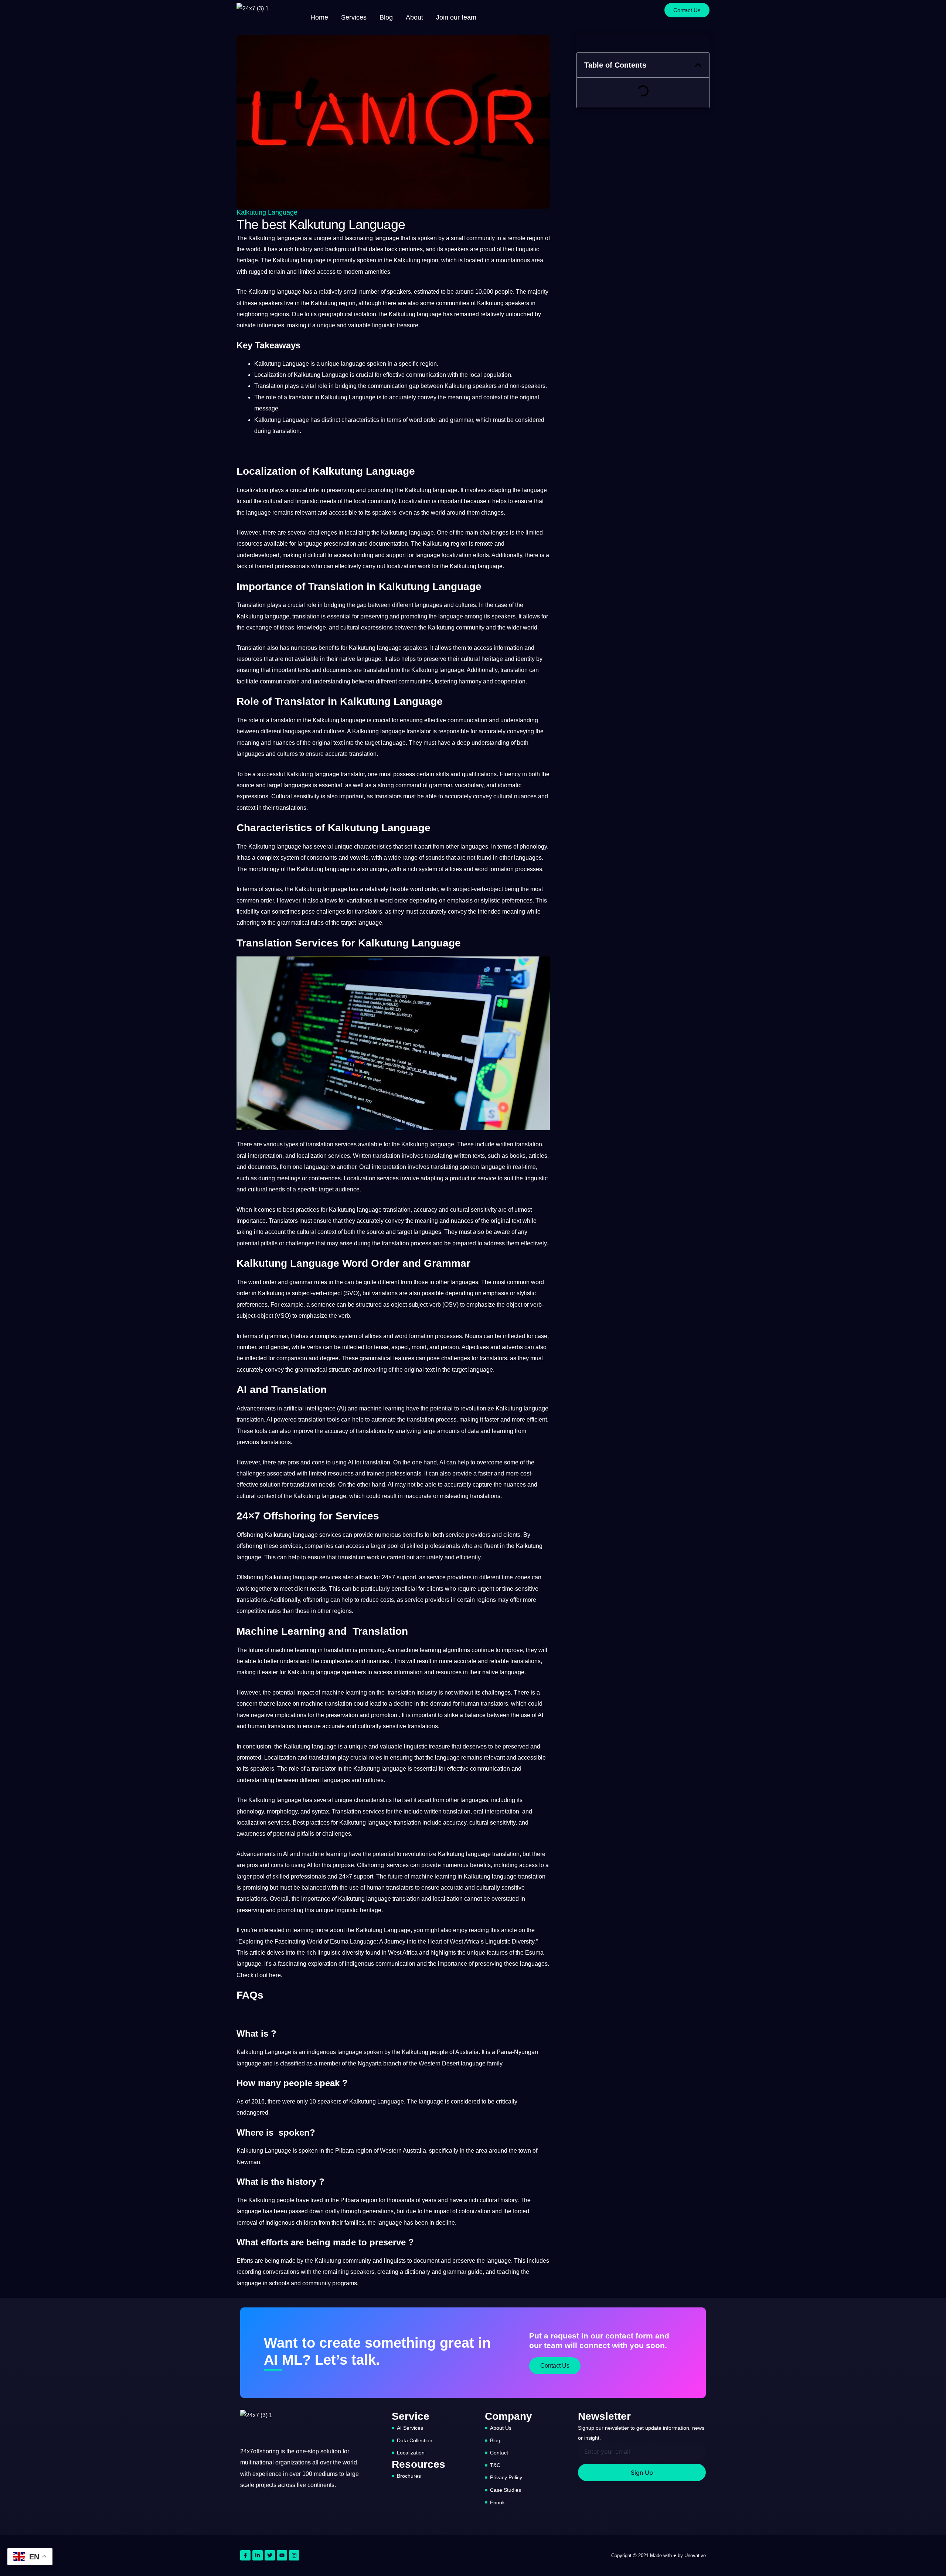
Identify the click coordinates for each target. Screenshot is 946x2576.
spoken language (482, 1167)
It (265, 249)
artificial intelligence (309, 1408)
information (508, 648)
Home (319, 17)
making (297, 325)
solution (270, 1485)
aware (502, 1232)
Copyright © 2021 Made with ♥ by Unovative (659, 2555)
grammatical (293, 923)
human (470, 1704)
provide (462, 1473)
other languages (467, 847)
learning (503, 1431)
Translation (269, 386)
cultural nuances (515, 796)
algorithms (456, 1650)
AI (342, 1408)
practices (307, 1210)
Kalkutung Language (267, 212)
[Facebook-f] (245, 2555)
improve (303, 1431)
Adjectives (475, 1347)
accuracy (425, 1210)
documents (337, 670)
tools (333, 1420)
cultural (273, 501)
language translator (406, 731)
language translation (384, 1210)
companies (319, 1546)
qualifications (479, 774)
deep (463, 743)
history (304, 249)
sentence (323, 1305)
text (338, 743)
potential (248, 1243)
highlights (443, 1953)
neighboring (252, 314)
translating (439, 1156)
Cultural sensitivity (295, 796)
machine (282, 1650)
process (446, 1420)
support (396, 555)
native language (360, 659)
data (473, 1431)
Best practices (311, 1823)
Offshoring (250, 1535)
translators (388, 796)
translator (301, 397)
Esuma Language (353, 1942)
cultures (466, 605)
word (416, 420)
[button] (698, 65)
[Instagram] (294, 2555)
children (307, 2223)
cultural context (317, 1232)
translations (291, 808)
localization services (323, 1156)
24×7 (388, 1577)
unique (322, 238)
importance (251, 1221)
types (291, 1144)
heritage (247, 260)
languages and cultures (314, 731)
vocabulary (469, 785)
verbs (314, 1347)
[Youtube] (282, 2555)
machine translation (326, 1704)
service (487, 1178)
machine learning (382, 1408)
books (518, 1156)
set (408, 847)
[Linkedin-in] (258, 2555)
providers (478, 1535)
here (275, 1975)
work (424, 566)
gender (280, 1347)
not (289, 659)
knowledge (312, 627)
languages (428, 605)
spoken (427, 238)
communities (453, 303)
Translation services (358, 1811)
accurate (336, 754)
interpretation (265, 1156)
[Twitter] (270, 2555)
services (346, 1144)
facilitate (247, 681)
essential (339, 616)
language (387, 238)
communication (426, 375)
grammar (462, 420)
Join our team (456, 17)
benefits (329, 648)
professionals (292, 566)
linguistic (528, 249)
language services (317, 1535)
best (289, 1210)
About (414, 17)
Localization (270, 375)
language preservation (327, 544)
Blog (386, 17)
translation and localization (428, 1899)
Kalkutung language (275, 238)
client (301, 1589)
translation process (406, 1243)
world (253, 249)
